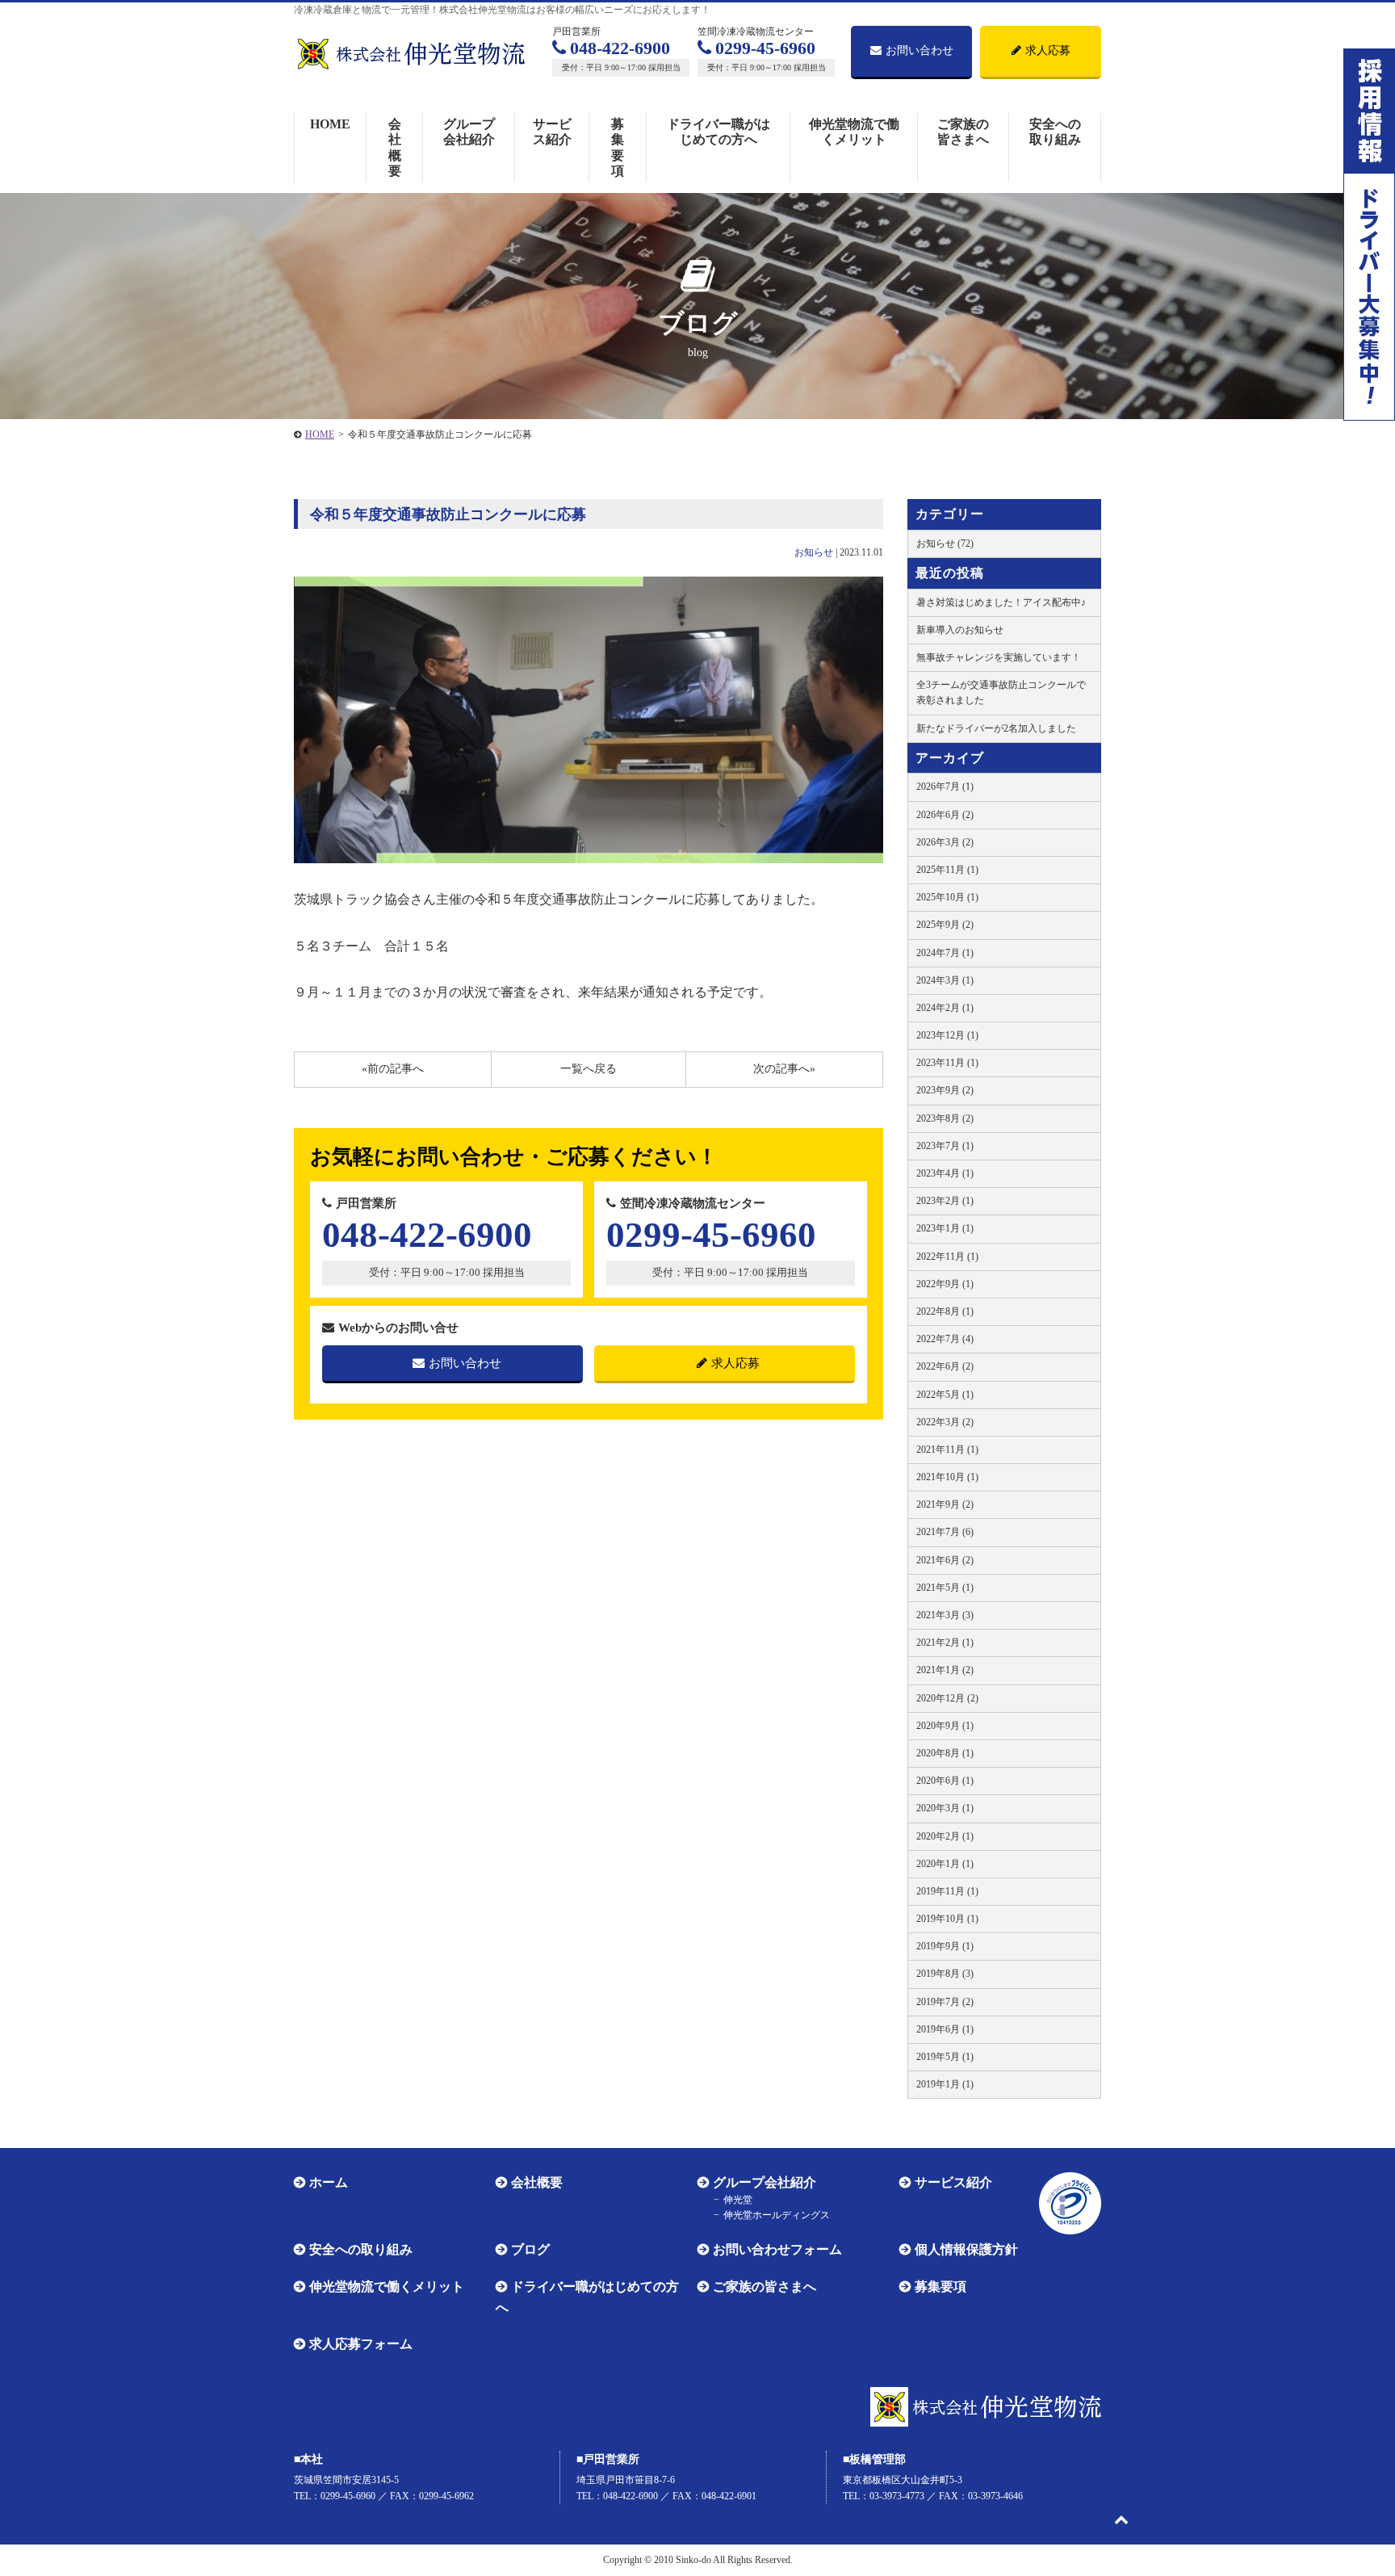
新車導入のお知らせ (960, 630)
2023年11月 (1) (947, 1063)
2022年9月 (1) (945, 1284)
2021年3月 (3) (945, 1615)
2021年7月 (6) (945, 1532)
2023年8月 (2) (945, 1118)
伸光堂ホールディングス (777, 2215)
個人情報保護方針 (966, 2249)
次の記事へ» (784, 1069)
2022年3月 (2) (945, 1422)
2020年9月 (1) (945, 1726)
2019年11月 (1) (947, 1891)
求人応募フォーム (361, 2344)
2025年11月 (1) (947, 870)
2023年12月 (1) (947, 1035)
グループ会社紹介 (469, 132)
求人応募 (1048, 50)
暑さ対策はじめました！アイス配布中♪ (1001, 602)
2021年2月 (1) (945, 1643)
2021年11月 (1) (947, 1450)
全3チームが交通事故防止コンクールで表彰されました (1001, 692)
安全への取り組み (1055, 132)
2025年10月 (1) (947, 897)
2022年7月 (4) (945, 1339)
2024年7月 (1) (945, 953)
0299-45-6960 (765, 48)
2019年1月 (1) (945, 2084)
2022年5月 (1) (945, 1395)
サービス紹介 (552, 132)
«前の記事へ (393, 1069)
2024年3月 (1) (945, 980)
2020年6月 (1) (945, 1781)
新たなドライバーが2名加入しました (996, 728)
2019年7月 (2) (945, 2002)
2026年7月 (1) (945, 787)
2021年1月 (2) (945, 1670)
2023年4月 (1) (945, 1173)
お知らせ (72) (945, 543)
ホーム (329, 2182)
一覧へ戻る (589, 1069)
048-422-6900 (620, 48)
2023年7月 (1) (945, 1146)
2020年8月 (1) (945, 1753)
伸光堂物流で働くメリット (854, 132)
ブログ (530, 2249)
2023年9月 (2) (945, 1090)
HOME (330, 124)
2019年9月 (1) (945, 1946)
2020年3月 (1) (945, 1808)
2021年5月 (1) (945, 1588)
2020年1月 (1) (945, 1864)
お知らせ (814, 552)
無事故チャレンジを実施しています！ (999, 657)
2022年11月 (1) (947, 1257)
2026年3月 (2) (945, 842)
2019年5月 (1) (945, 2057)
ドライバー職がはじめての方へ (718, 132)
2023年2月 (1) (945, 1201)
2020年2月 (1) (945, 1836)
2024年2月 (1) (945, 1008)
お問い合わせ (920, 50)
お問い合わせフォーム (777, 2249)
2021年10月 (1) (947, 1477)
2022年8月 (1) (945, 1311)
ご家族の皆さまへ (963, 132)
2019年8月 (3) (945, 1974)
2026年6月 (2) (945, 815)
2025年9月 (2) (945, 925)
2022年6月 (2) (945, 1366)
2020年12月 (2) (947, 1698)
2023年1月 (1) (945, 1228)
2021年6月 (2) (945, 1560)
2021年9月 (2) (945, 1504)
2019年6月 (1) (945, 2029)
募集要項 (618, 147)
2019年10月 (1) (947, 1919)
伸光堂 (738, 2200)
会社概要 (395, 147)
